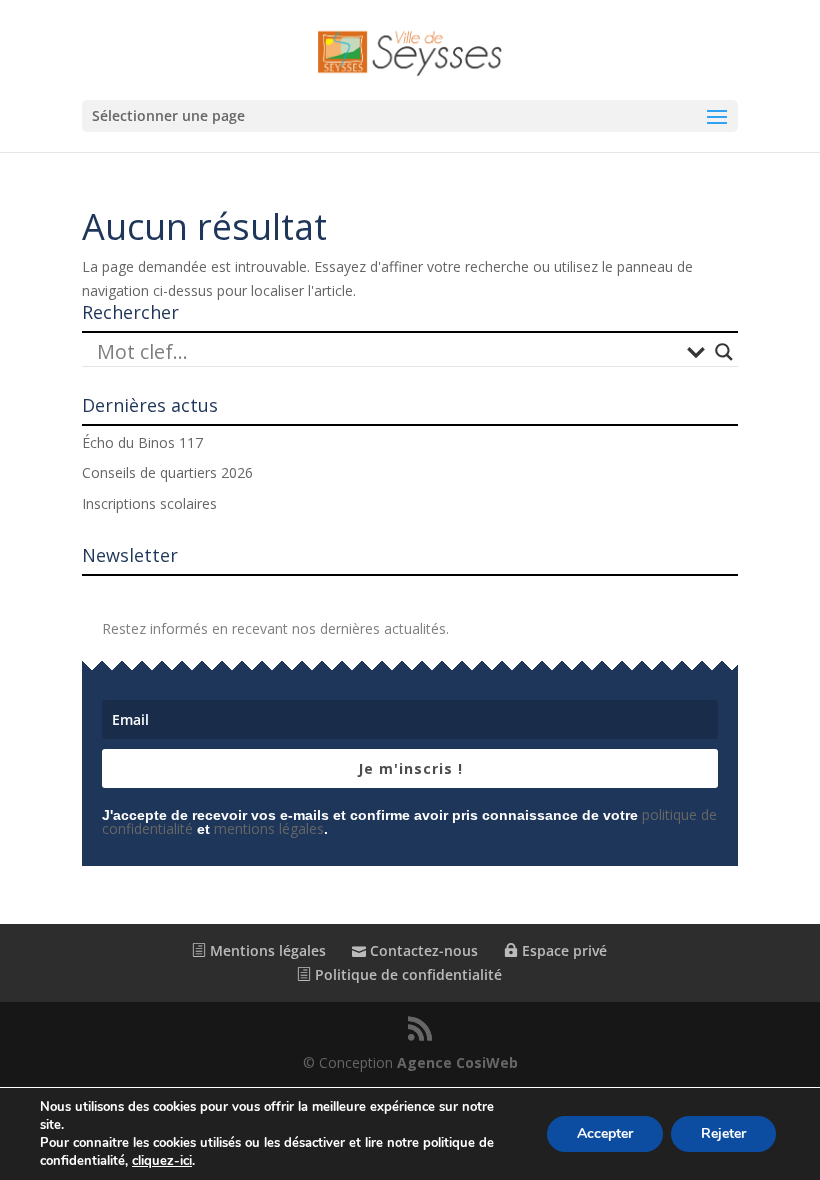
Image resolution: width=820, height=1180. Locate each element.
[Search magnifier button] (724, 352)
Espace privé (562, 950)
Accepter (605, 1133)
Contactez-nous (422, 950)
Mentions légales (266, 950)
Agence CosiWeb (457, 1062)
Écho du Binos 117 (142, 442)
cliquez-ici (162, 1161)
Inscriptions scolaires (149, 503)
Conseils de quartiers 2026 (167, 472)
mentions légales (269, 828)
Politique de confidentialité (406, 974)
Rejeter (723, 1133)
